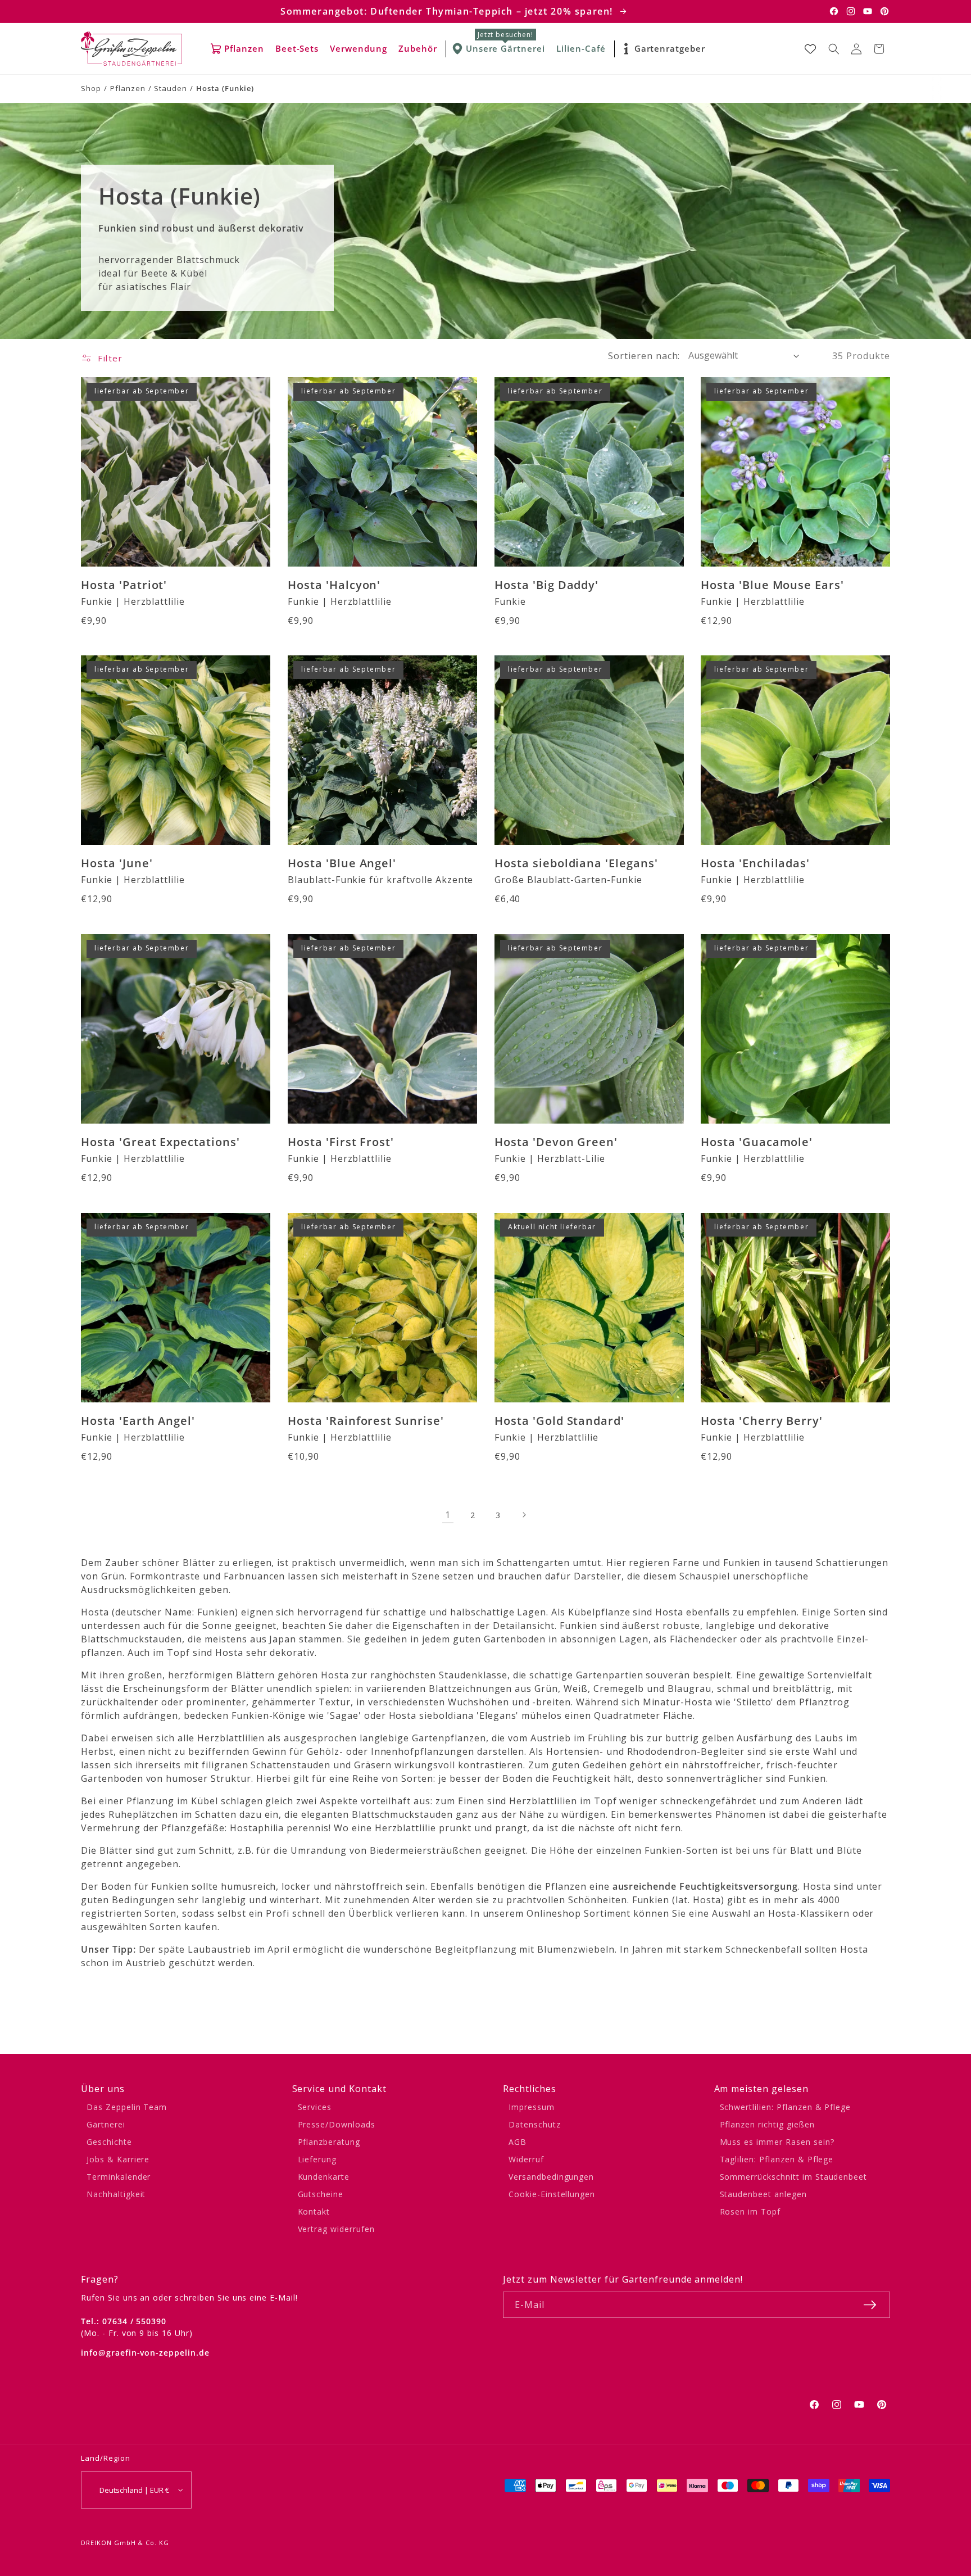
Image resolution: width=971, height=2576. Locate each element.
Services (315, 2107)
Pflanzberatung (329, 2142)
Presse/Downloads (337, 2124)
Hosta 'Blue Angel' (342, 863)
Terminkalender (119, 2177)
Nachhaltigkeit (116, 2194)
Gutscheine (321, 2194)
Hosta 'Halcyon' (334, 584)
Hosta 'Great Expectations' (160, 1142)
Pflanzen (128, 88)
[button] (834, 49)
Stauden (171, 88)
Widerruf (526, 2159)
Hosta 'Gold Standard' (559, 1421)
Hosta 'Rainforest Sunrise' (366, 1421)
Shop (91, 88)
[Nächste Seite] (523, 1515)
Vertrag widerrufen (336, 2229)
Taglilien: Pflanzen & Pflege (777, 2159)
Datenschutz (535, 2124)
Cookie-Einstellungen (552, 2194)
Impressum (532, 2107)
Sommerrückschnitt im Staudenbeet (794, 2177)
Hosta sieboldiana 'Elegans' (576, 863)
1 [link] (448, 1515)
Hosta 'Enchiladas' (755, 863)
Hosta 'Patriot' (124, 584)
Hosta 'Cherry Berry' (762, 1421)
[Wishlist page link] (810, 49)
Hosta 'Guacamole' (757, 1142)
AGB (518, 2142)
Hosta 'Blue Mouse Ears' (772, 584)
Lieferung (317, 2159)
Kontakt (314, 2211)
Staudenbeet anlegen (763, 2194)
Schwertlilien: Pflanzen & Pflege (786, 2107)
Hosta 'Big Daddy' (546, 584)
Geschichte (109, 2142)
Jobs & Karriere (118, 2159)
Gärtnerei (106, 2124)
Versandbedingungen (551, 2177)
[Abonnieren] (870, 2305)
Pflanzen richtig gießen (767, 2124)
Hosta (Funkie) (225, 88)
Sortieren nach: (644, 356)
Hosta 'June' (117, 863)
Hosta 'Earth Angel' (138, 1421)
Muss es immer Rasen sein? (777, 2142)
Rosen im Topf (750, 2211)
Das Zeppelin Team (127, 2107)
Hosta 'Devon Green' (556, 1142)
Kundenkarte (324, 2177)
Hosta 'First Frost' (341, 1142)
